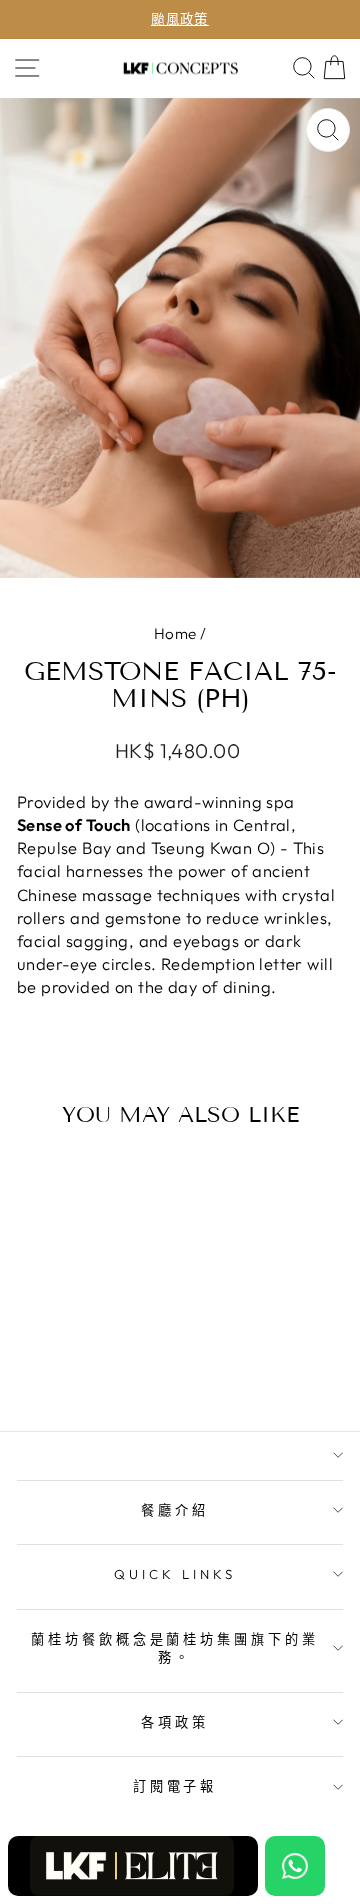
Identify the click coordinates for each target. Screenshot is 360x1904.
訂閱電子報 (175, 1786)
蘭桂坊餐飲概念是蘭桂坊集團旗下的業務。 (175, 1648)
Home (175, 633)
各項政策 (175, 1722)
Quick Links (175, 1574)
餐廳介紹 (175, 1510)
